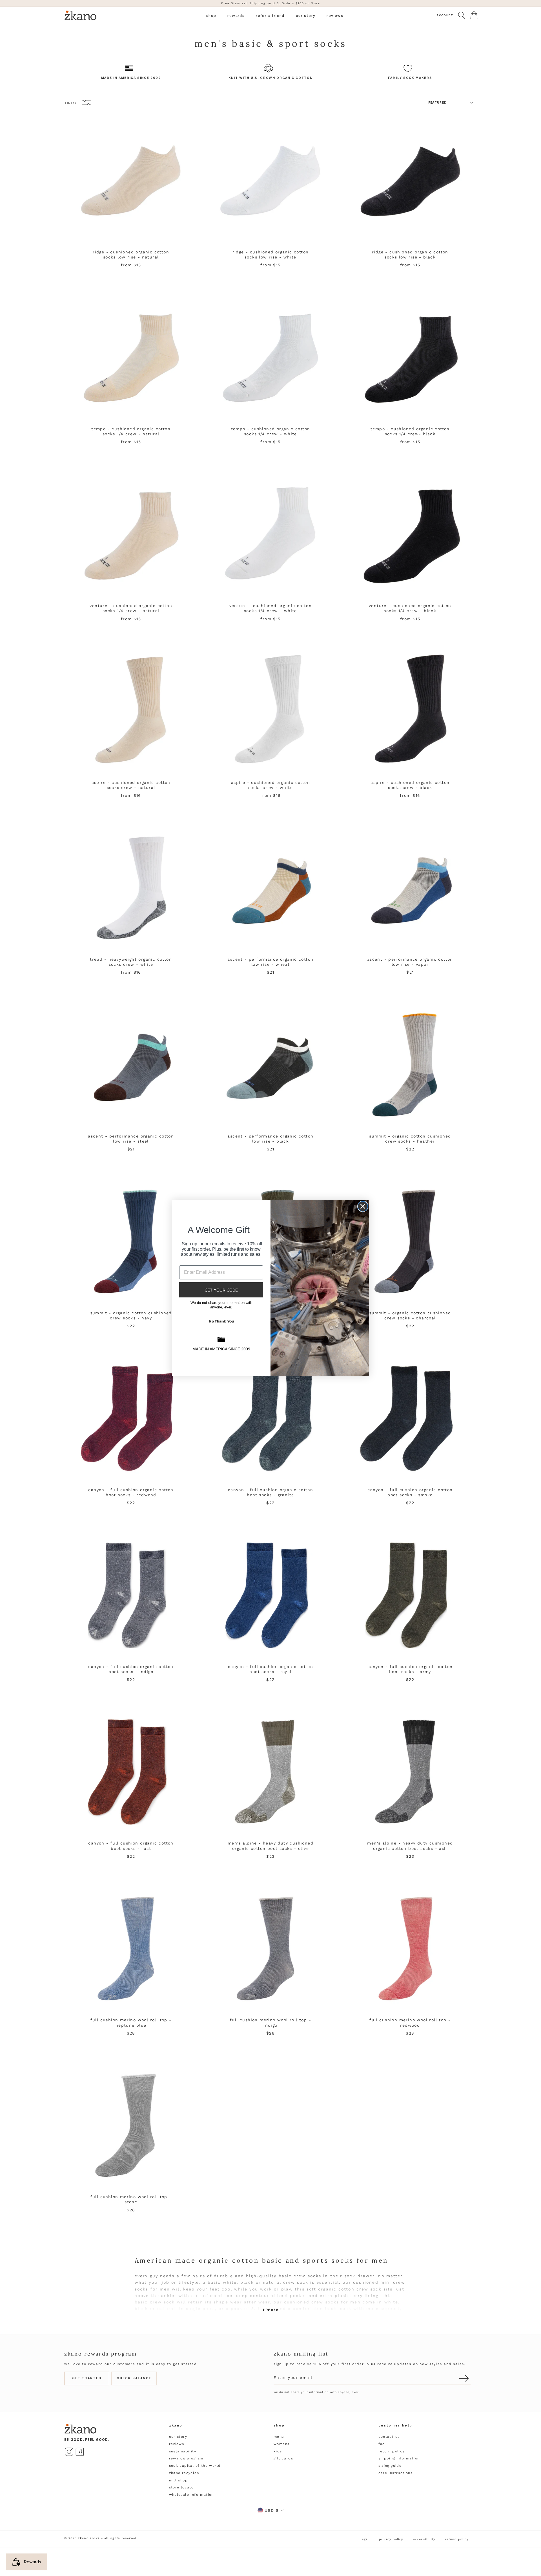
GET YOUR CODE (221, 1290)
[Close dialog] (363, 1206)
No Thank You (221, 1321)
